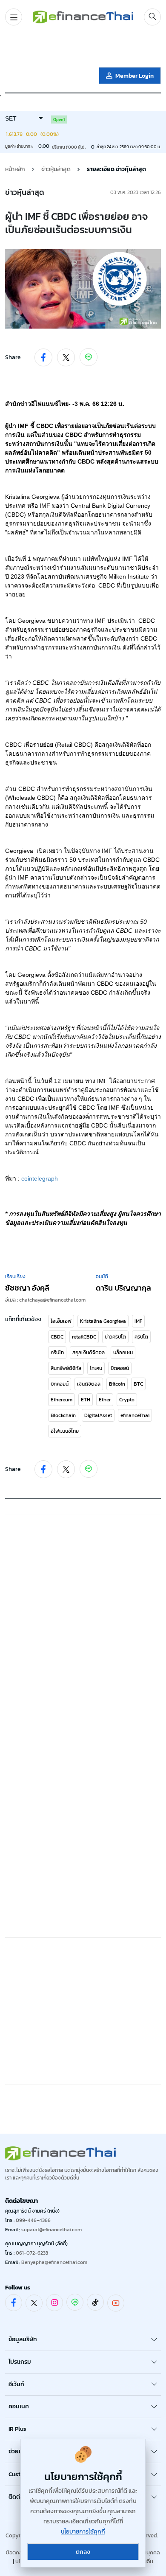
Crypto (127, 1400)
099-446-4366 (33, 2220)
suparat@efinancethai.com (52, 2230)
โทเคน (96, 1368)
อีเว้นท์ (16, 2384)
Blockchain (63, 1415)
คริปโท (57, 1353)
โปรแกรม (20, 2362)
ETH (86, 1400)
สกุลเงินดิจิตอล (89, 1353)
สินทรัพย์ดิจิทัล (66, 1368)
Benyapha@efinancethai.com (54, 2262)
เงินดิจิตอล (89, 1384)
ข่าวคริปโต (115, 1337)
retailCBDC (84, 1337)
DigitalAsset (98, 1415)
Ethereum (62, 1400)
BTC (138, 1384)
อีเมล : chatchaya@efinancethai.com (45, 1300)
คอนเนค (19, 2406)
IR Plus (17, 2429)
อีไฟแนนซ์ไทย (65, 1431)
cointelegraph (40, 1178)
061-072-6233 (32, 2253)
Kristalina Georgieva (103, 1321)
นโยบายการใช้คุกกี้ (83, 2532)
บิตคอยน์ (120, 1368)
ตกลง (83, 2552)
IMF (138, 1321)
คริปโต (141, 1337)
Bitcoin (117, 1384)
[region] (83, 48)
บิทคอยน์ (60, 1384)
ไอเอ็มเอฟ (61, 1321)
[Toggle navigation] (14, 17)
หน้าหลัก (15, 169)
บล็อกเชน (123, 1353)
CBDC (57, 1337)
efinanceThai (135, 1415)
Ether (105, 1400)
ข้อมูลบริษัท (23, 2339)
